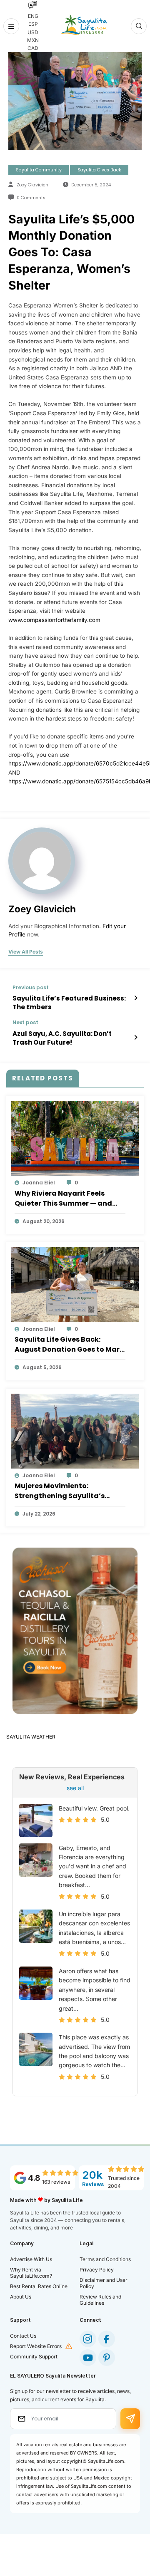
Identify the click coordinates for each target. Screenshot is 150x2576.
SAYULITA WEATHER (31, 1737)
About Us (21, 2297)
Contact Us (23, 2336)
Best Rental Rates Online (39, 2286)
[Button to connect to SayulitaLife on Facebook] (107, 2339)
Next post (25, 1023)
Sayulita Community (39, 170)
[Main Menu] (11, 26)
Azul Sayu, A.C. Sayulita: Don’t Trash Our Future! (62, 1038)
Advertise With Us (31, 2259)
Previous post (31, 988)
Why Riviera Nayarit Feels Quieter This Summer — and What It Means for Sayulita (63, 1199)
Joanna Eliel (39, 1183)
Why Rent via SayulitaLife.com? (31, 2273)
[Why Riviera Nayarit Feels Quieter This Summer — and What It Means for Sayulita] (75, 1138)
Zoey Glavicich (32, 185)
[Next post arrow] (136, 1038)
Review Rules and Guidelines (100, 2300)
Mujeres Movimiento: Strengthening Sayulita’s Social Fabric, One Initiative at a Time (68, 1491)
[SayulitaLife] (84, 25)
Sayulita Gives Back (99, 170)
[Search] (139, 26)
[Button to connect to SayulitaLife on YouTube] (88, 2358)
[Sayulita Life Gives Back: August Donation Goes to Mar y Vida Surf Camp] (75, 1284)
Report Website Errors (36, 2346)
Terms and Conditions (105, 2259)
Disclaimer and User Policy (104, 2283)
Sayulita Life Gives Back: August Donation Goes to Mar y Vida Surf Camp (70, 1345)
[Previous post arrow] (136, 998)
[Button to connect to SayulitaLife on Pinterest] (107, 2358)
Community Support (34, 2357)
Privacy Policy (97, 2270)
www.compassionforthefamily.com (54, 620)
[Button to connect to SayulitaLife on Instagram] (88, 2339)
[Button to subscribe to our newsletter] (130, 2419)
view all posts (26, 952)
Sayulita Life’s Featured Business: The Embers (69, 1003)
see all (75, 1788)
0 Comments (31, 198)
